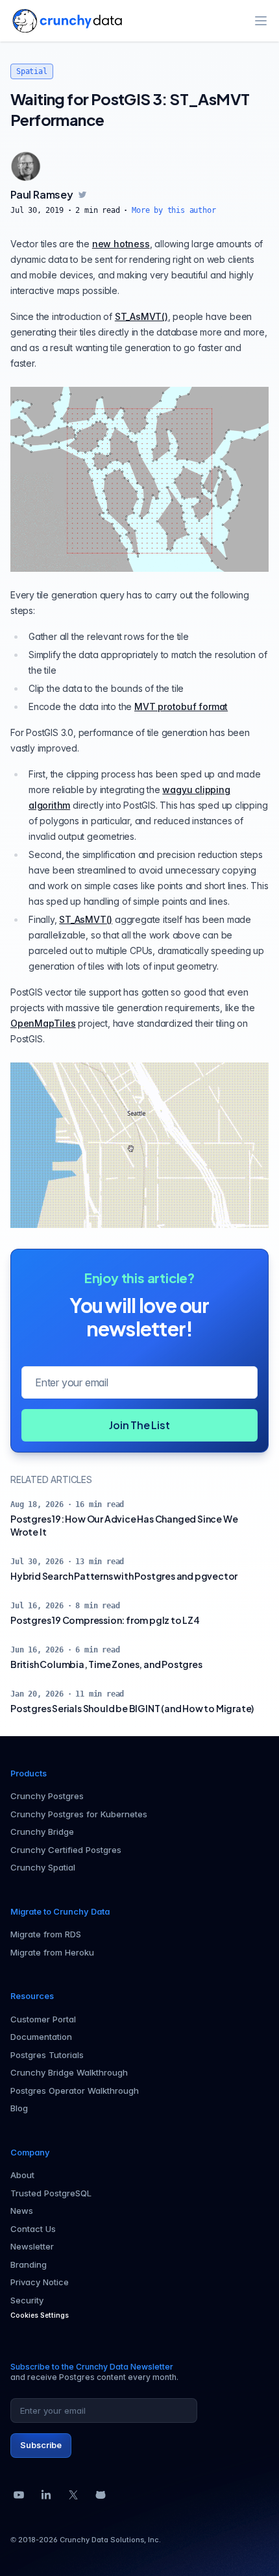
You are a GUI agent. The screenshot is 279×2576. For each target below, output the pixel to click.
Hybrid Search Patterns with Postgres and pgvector (124, 1576)
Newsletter (32, 2246)
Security (27, 2300)
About (22, 2175)
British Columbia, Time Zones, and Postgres (106, 1664)
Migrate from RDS (46, 1934)
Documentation (41, 2037)
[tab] (26, 166)
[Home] (67, 21)
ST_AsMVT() (141, 316)
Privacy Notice (40, 2282)
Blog (19, 2108)
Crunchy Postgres (47, 1796)
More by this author (174, 210)
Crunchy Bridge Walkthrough (69, 2072)
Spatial (32, 71)
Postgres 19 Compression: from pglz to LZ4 (105, 1620)
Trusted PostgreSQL (51, 2193)
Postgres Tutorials (47, 2055)
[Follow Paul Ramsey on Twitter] (82, 195)
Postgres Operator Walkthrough (75, 2091)
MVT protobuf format (181, 706)
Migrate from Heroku (52, 1952)
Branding (29, 2264)
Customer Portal (43, 2019)
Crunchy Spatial (43, 1867)
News (22, 2211)
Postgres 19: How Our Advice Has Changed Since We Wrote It (124, 1525)
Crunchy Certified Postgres (66, 1850)
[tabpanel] (139, 201)
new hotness (121, 244)
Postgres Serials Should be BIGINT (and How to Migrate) (132, 1708)
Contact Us (33, 2229)
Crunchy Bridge (42, 1832)
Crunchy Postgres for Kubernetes (79, 1814)
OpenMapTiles (43, 1023)
